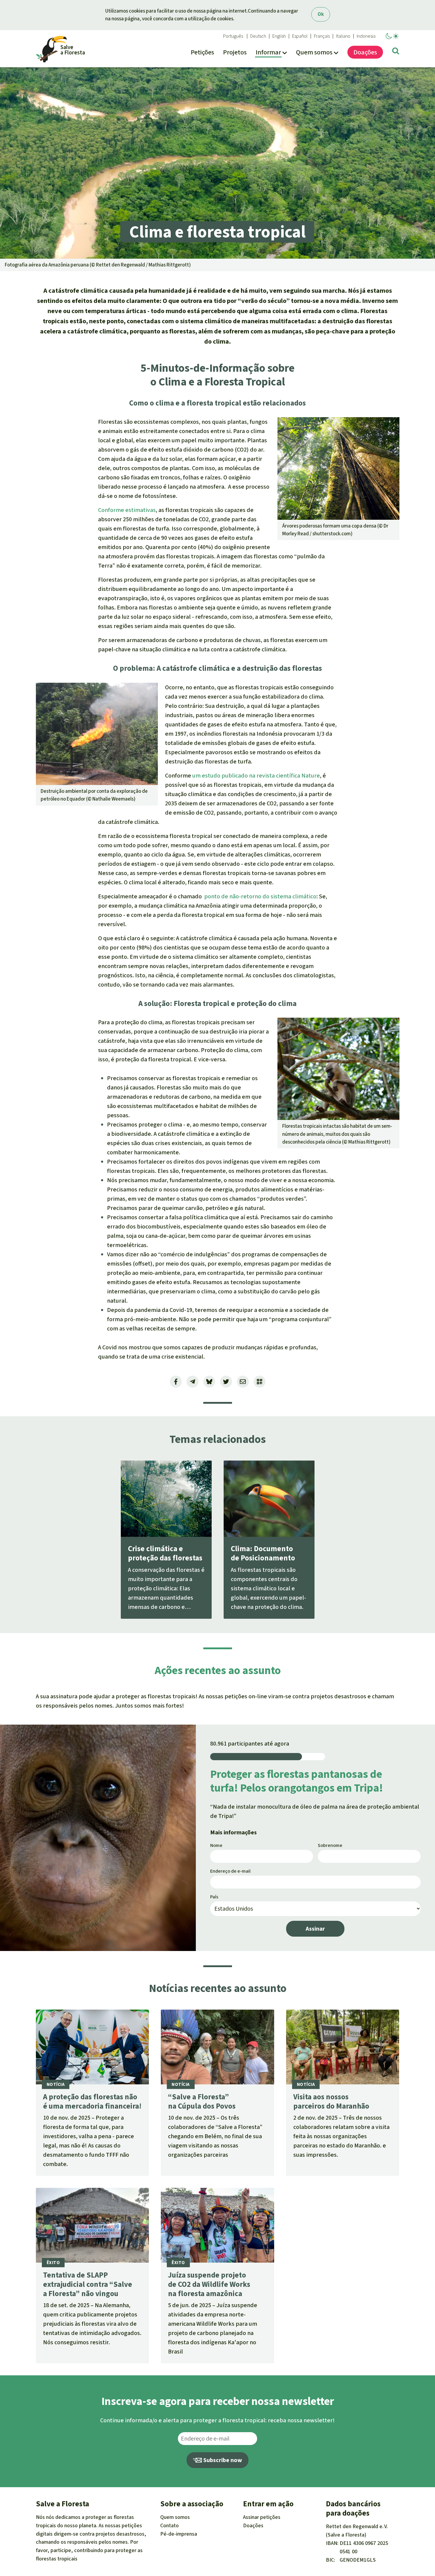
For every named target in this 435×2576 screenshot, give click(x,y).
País (214, 1897)
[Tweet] (226, 1382)
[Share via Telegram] (193, 1382)
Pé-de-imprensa (179, 2534)
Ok (321, 14)
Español (300, 36)
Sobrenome (330, 1845)
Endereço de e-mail (230, 1871)
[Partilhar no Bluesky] (209, 1382)
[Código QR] (260, 1382)
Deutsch (258, 36)
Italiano (343, 36)
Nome (216, 1845)
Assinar (315, 1929)
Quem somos (175, 2517)
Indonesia (366, 36)
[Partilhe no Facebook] (176, 1382)
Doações (253, 2525)
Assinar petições (262, 2517)
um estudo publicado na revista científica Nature (256, 776)
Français (322, 36)
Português (233, 36)
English (279, 36)
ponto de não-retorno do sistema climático (260, 896)
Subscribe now (222, 2460)
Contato (170, 2525)
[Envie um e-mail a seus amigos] (243, 1382)
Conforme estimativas (127, 510)
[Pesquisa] (396, 52)
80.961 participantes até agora (250, 1744)
